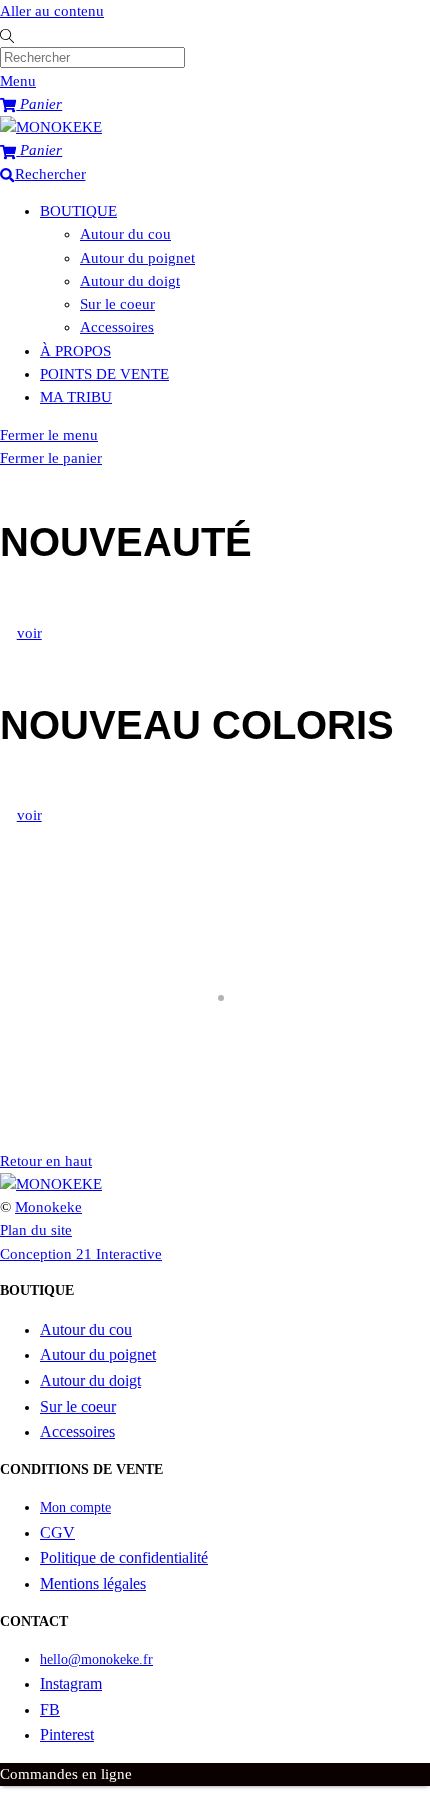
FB (50, 1709)
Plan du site (36, 1230)
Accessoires (117, 327)
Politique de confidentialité (124, 1557)
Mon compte (75, 1507)
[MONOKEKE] (51, 127)
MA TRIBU (76, 397)
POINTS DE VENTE (104, 374)
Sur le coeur (117, 304)
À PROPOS (75, 351)
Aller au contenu (52, 11)
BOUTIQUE (78, 211)
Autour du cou (125, 234)
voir (29, 633)
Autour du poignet (137, 258)
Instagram (71, 1683)
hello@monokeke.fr (96, 1659)
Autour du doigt (130, 281)
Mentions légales (93, 1583)
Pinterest (67, 1734)
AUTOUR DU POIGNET (90, 1072)
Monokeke (48, 1207)
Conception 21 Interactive (81, 1254)
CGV (57, 1532)
